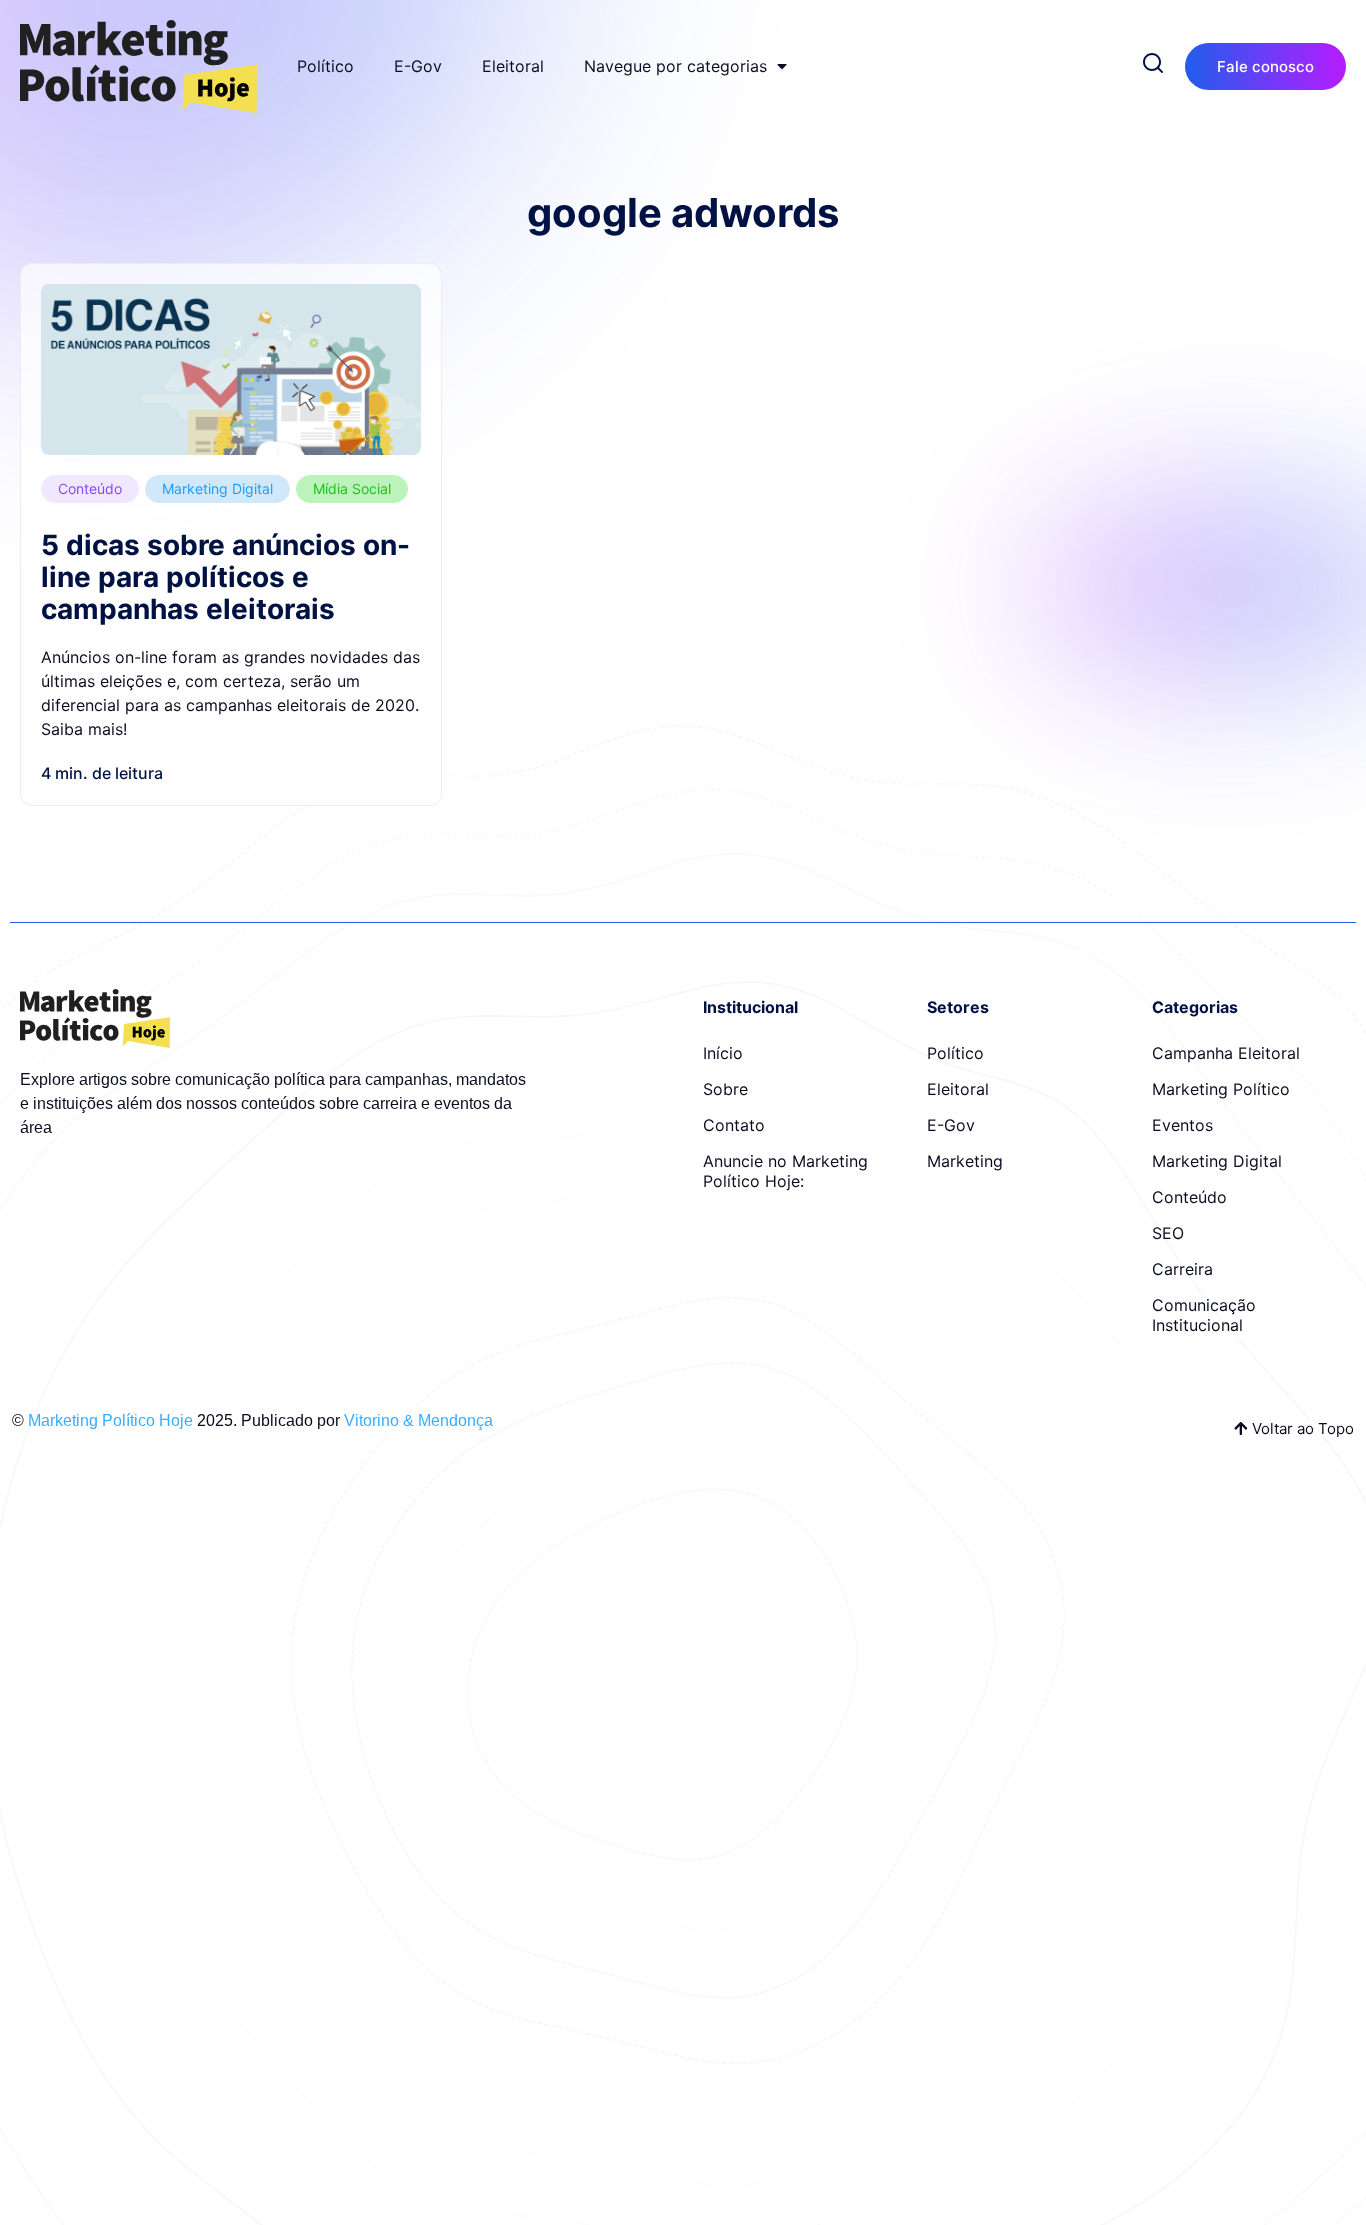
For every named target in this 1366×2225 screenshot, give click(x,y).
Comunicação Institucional (1204, 1315)
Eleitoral (513, 66)
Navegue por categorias (675, 66)
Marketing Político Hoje (110, 1420)
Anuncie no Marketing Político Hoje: (785, 1171)
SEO (1168, 1233)
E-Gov (418, 66)
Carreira (1182, 1269)
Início (723, 1053)
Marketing (965, 1161)
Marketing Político (1221, 1089)
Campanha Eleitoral (1226, 1053)
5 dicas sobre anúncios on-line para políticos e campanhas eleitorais (225, 577)
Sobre (725, 1089)
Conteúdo (90, 488)
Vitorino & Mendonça (418, 1420)
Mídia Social (352, 488)
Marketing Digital (217, 488)
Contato (734, 1125)
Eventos (1182, 1125)
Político (325, 66)
